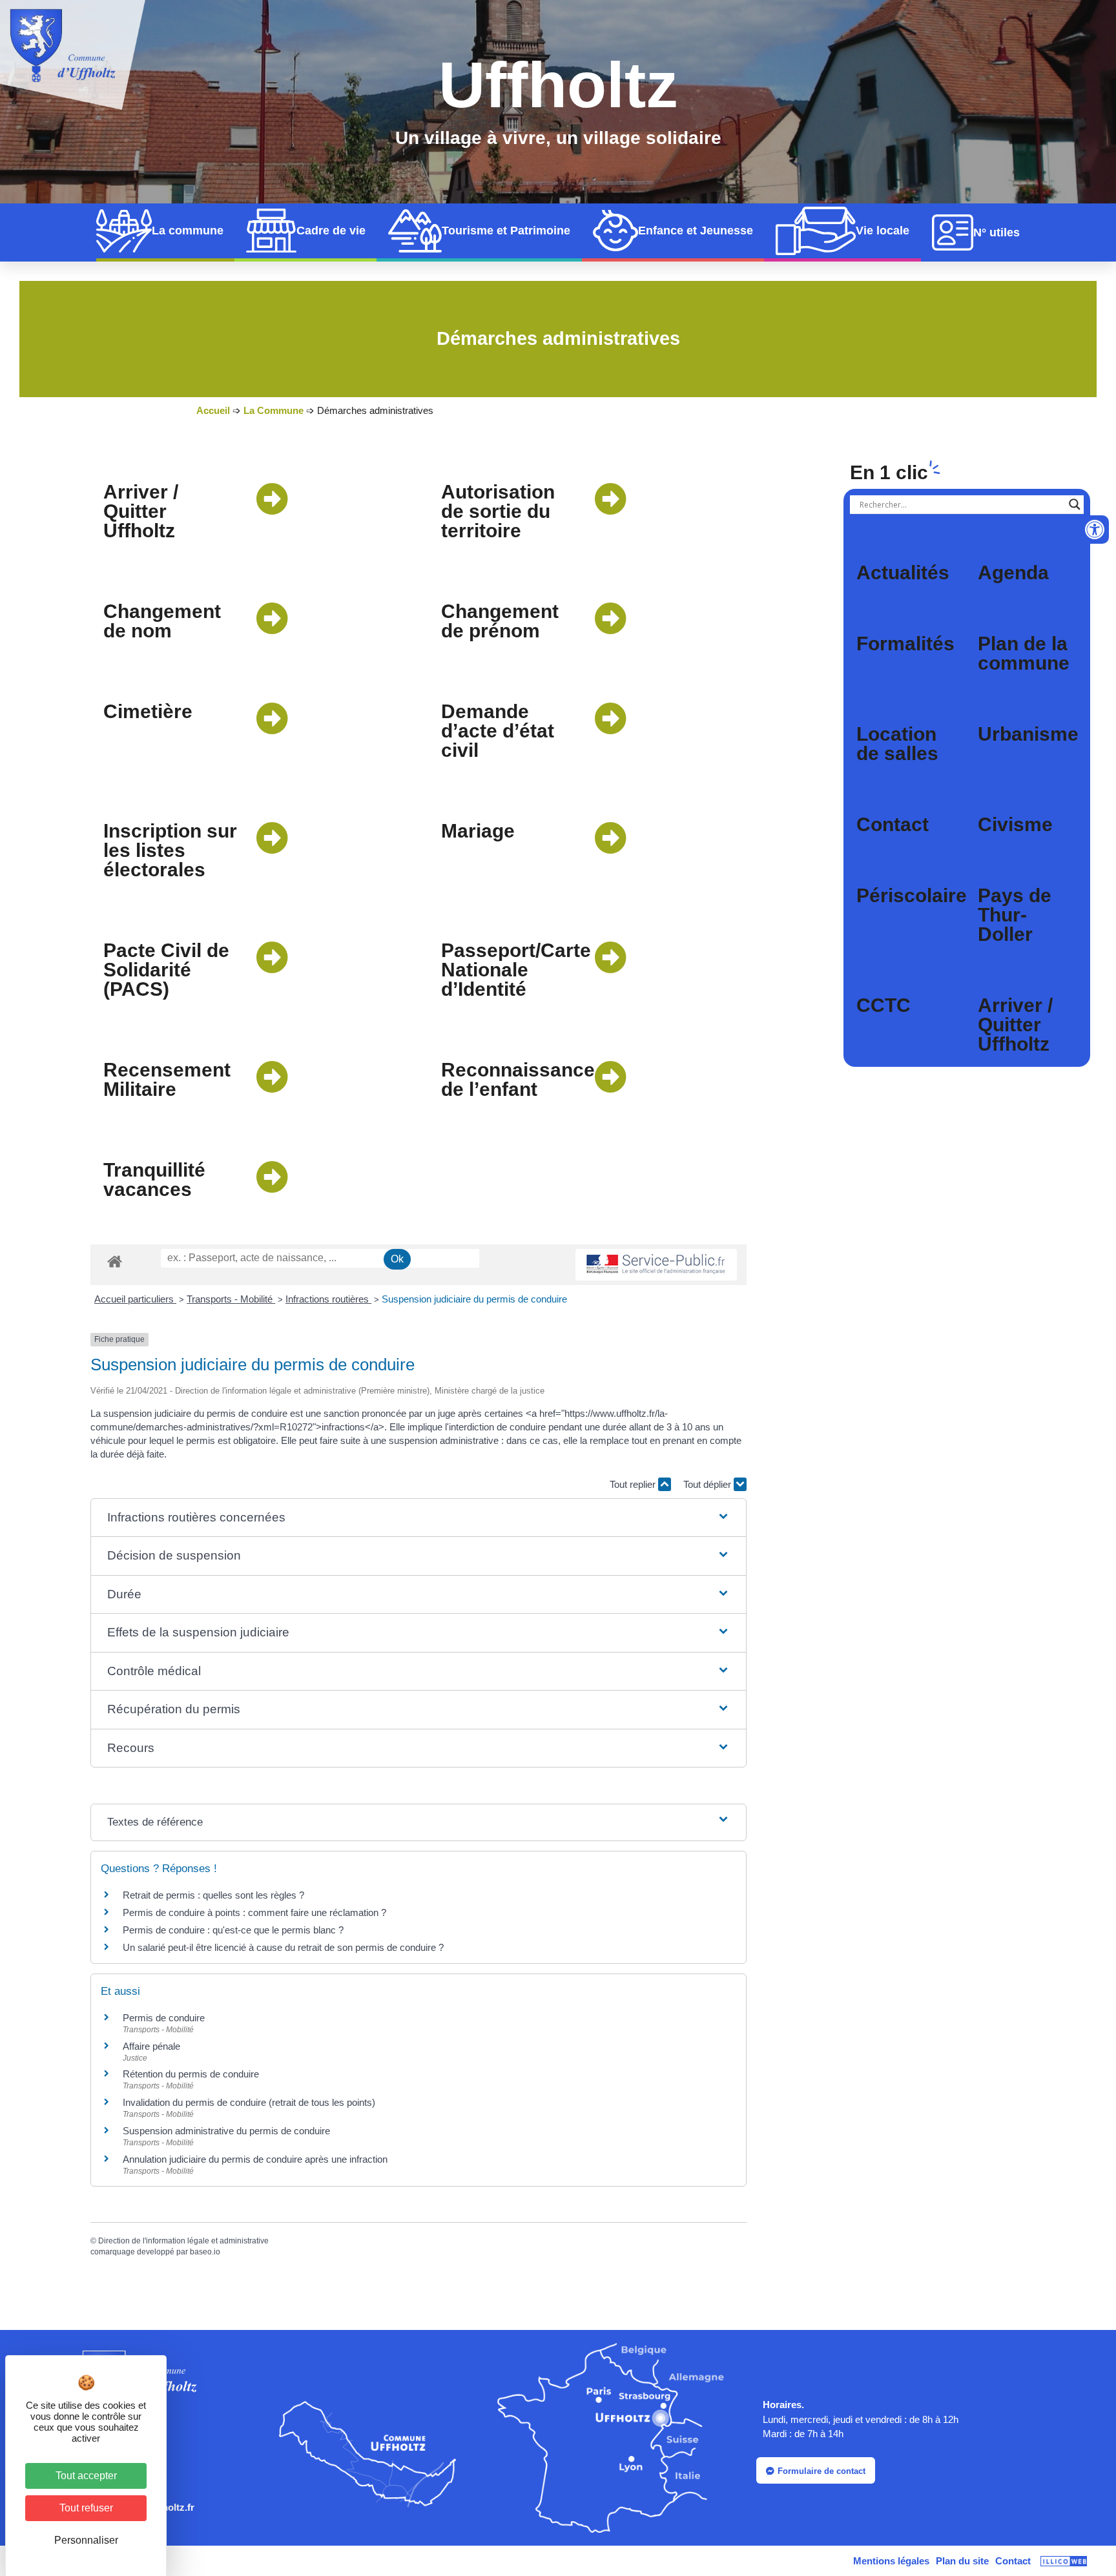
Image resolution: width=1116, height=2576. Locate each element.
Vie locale (883, 231)
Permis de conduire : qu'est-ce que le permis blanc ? (233, 1930)
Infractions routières (328, 1299)
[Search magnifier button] (1075, 504)
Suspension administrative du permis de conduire (226, 2131)
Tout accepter (86, 2476)
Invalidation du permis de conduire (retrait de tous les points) (249, 2102)
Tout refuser (86, 2508)
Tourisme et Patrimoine (506, 231)
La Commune (274, 410)
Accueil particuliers (135, 1299)
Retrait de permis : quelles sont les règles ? (213, 1895)
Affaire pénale (151, 2046)
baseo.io (205, 2252)
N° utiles (997, 232)
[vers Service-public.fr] (656, 1265)
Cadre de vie (331, 231)
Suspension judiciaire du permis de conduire (474, 1299)
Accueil (213, 410)
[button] (419, 1518)
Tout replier (634, 1484)
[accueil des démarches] (115, 1261)
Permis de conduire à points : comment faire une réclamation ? (254, 1912)
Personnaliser (86, 2540)
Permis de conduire (164, 2018)
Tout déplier (708, 1484)
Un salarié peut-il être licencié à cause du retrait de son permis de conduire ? (283, 1947)
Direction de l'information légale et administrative (183, 2241)
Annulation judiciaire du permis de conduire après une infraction (255, 2159)
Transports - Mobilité (231, 1299)
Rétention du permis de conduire (191, 2074)
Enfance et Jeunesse (696, 231)
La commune (188, 231)
